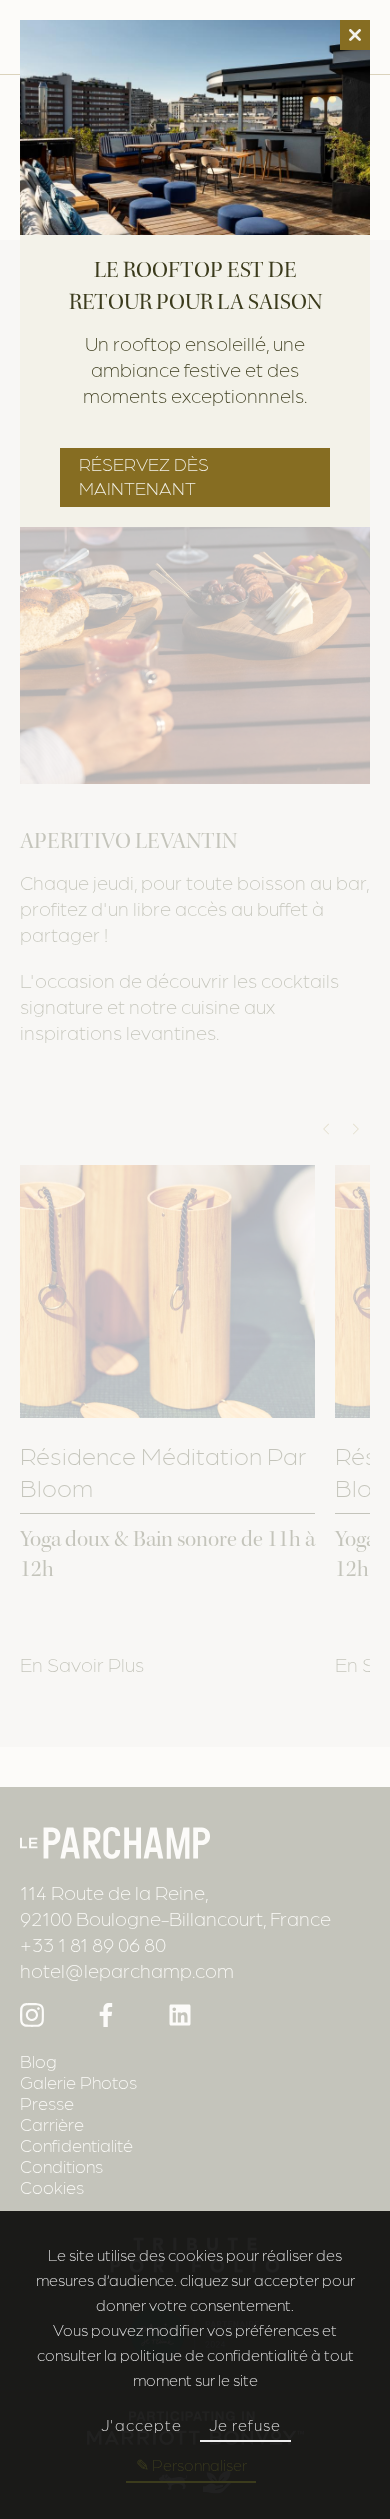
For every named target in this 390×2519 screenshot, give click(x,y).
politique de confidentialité (214, 2354)
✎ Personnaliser (191, 2464)
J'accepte (141, 2424)
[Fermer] (355, 35)
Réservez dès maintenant (144, 475)
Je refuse (245, 2424)
